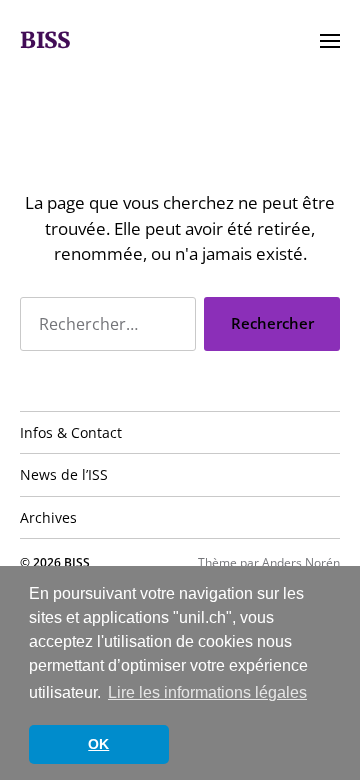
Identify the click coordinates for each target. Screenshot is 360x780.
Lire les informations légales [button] (207, 692)
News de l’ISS (64, 474)
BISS (45, 40)
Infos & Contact (71, 432)
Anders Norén (301, 562)
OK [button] (98, 744)
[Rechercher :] (104, 328)
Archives (48, 517)
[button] (330, 40)
